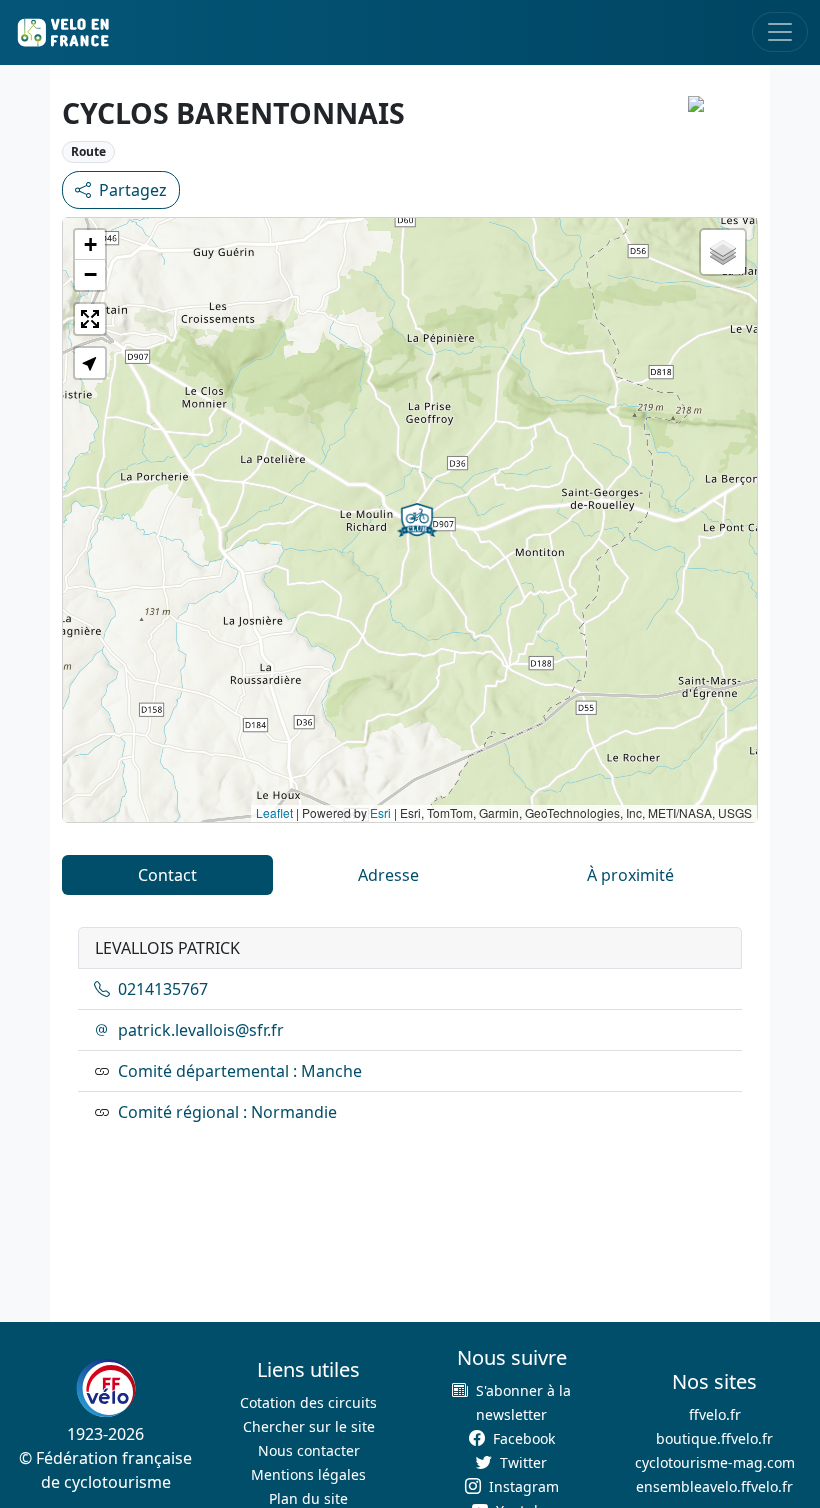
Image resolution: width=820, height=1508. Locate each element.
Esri (380, 812)
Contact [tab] (167, 875)
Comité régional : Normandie (227, 1112)
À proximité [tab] (630, 875)
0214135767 (163, 989)
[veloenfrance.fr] (62, 32)
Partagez (133, 190)
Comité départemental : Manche (240, 1071)
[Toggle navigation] (780, 32)
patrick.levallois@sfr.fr (201, 1030)
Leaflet (274, 812)
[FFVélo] (106, 1388)
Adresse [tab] (388, 875)
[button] (417, 520)
